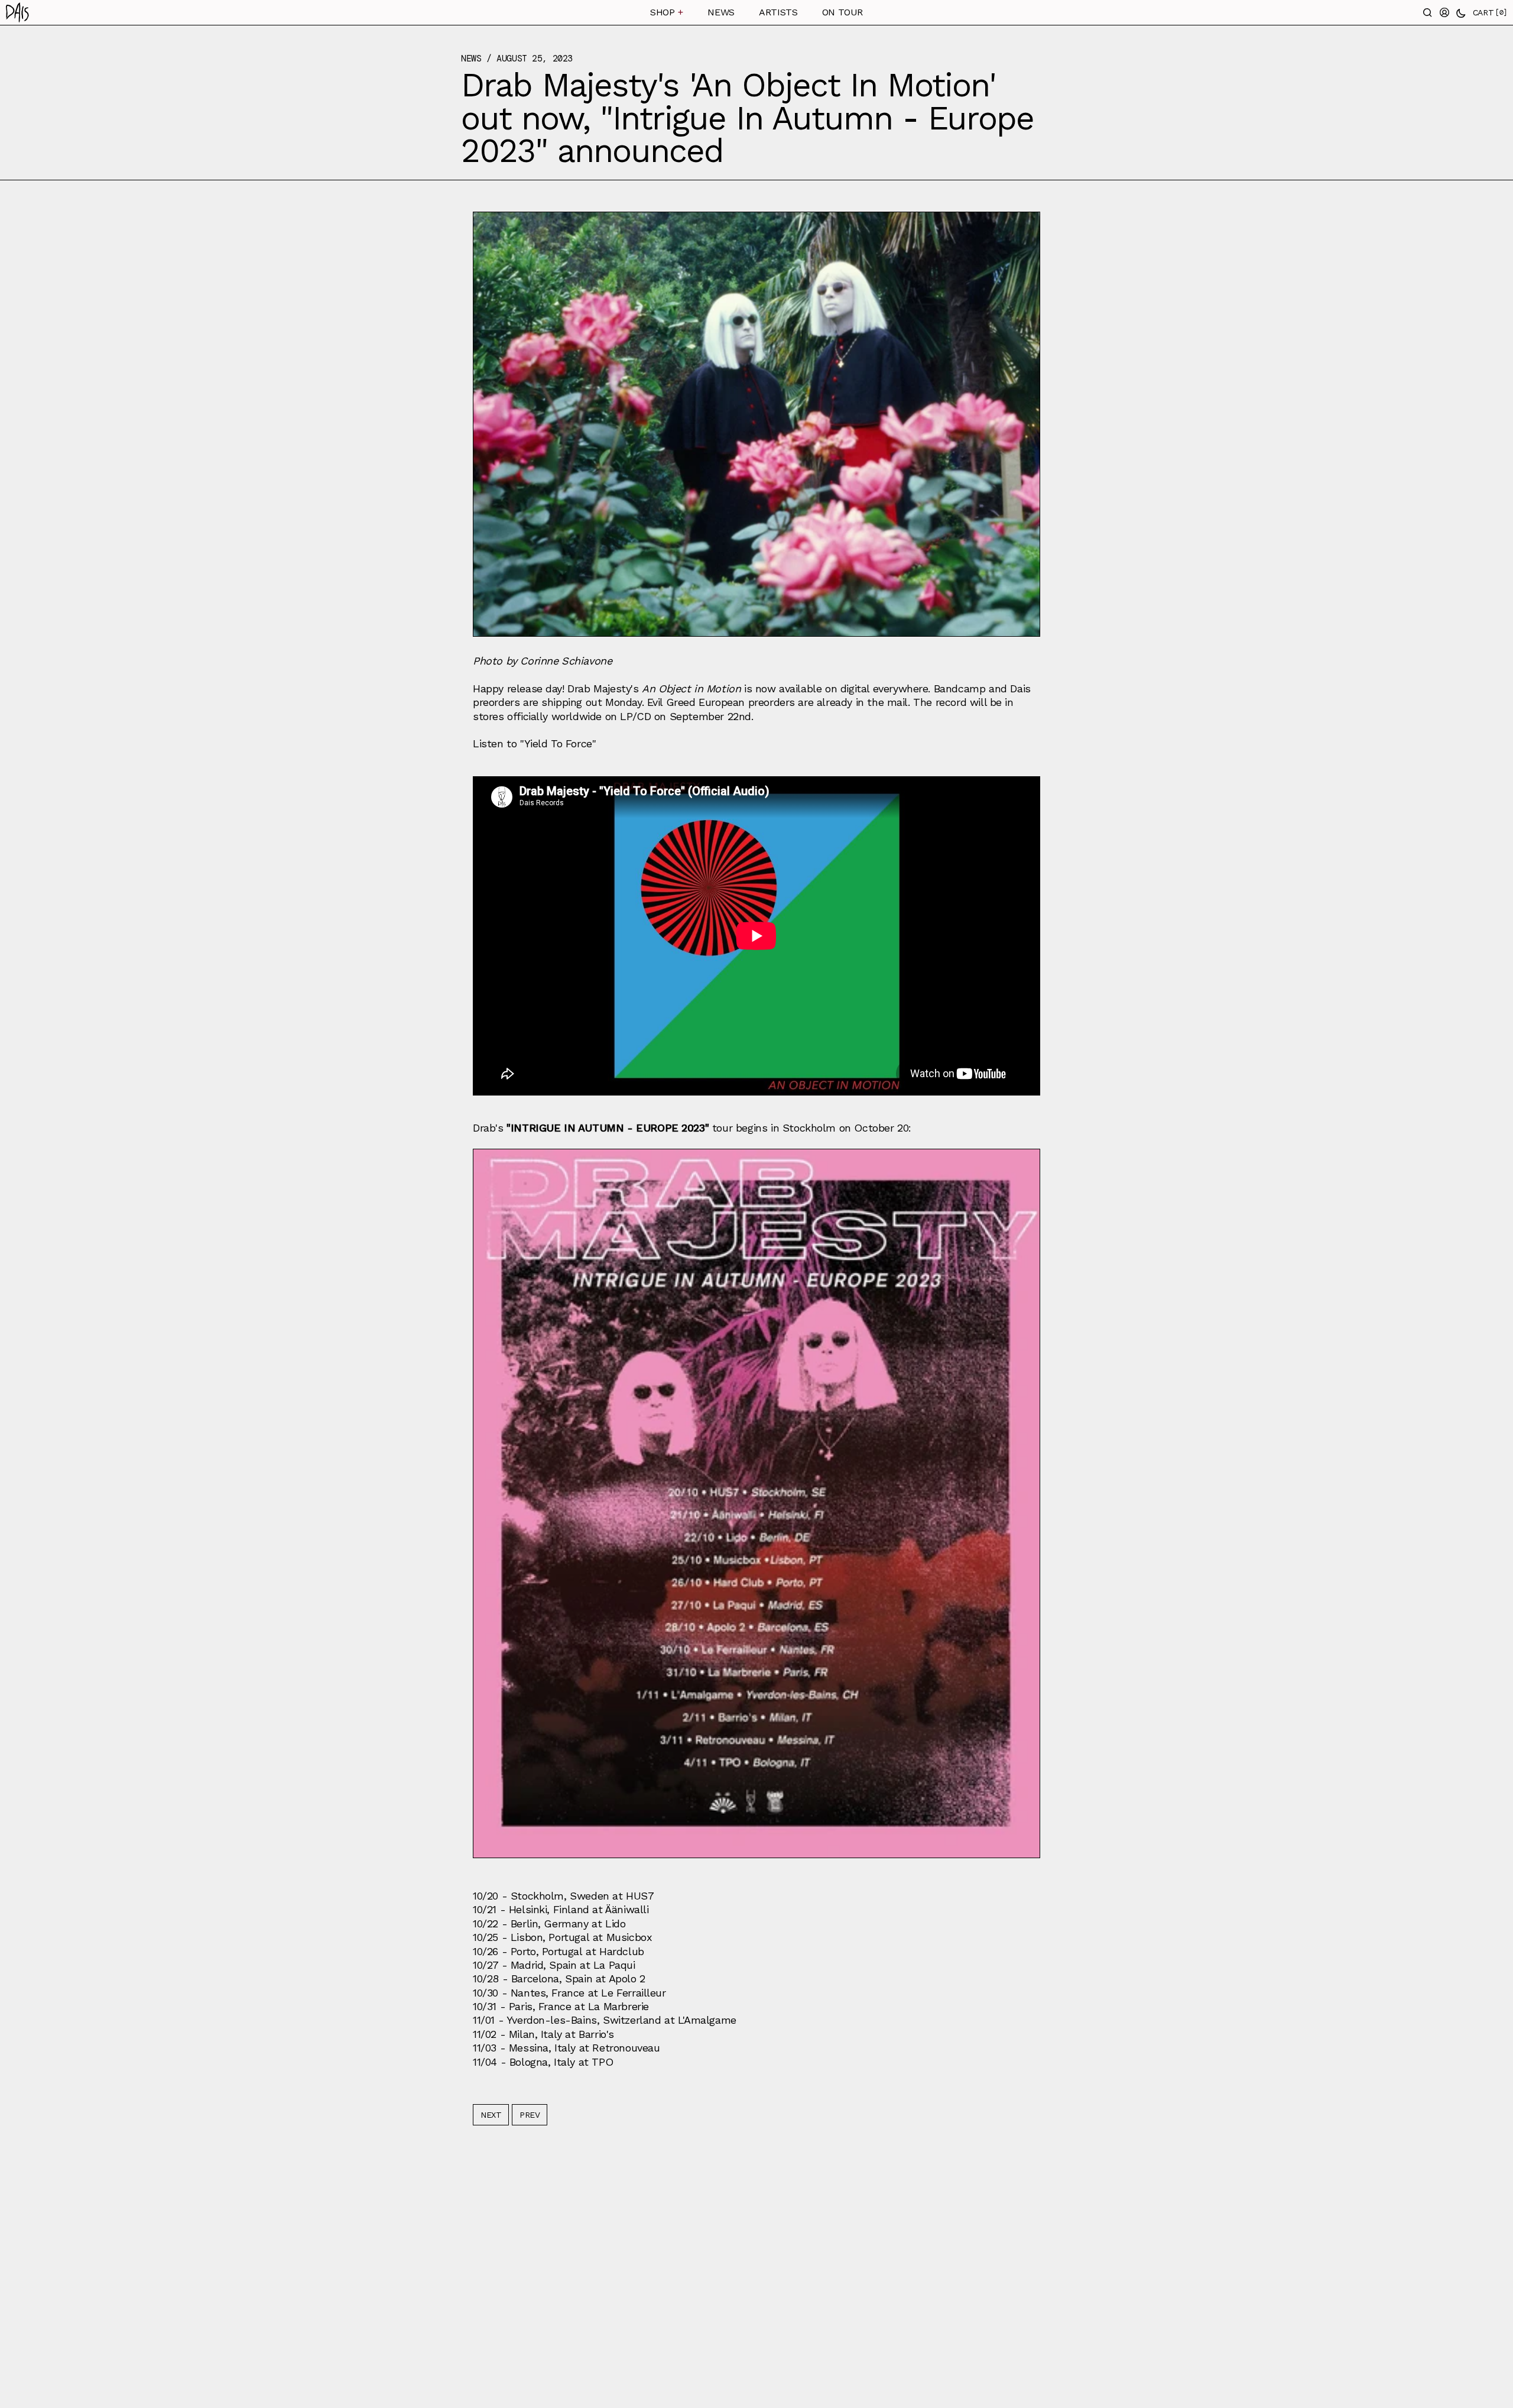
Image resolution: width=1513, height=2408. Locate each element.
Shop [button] (667, 12)
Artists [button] (778, 12)
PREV (530, 2115)
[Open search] (1428, 12)
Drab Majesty (599, 688)
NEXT (491, 2115)
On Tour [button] (842, 12)
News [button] (721, 12)
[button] (194, 12)
